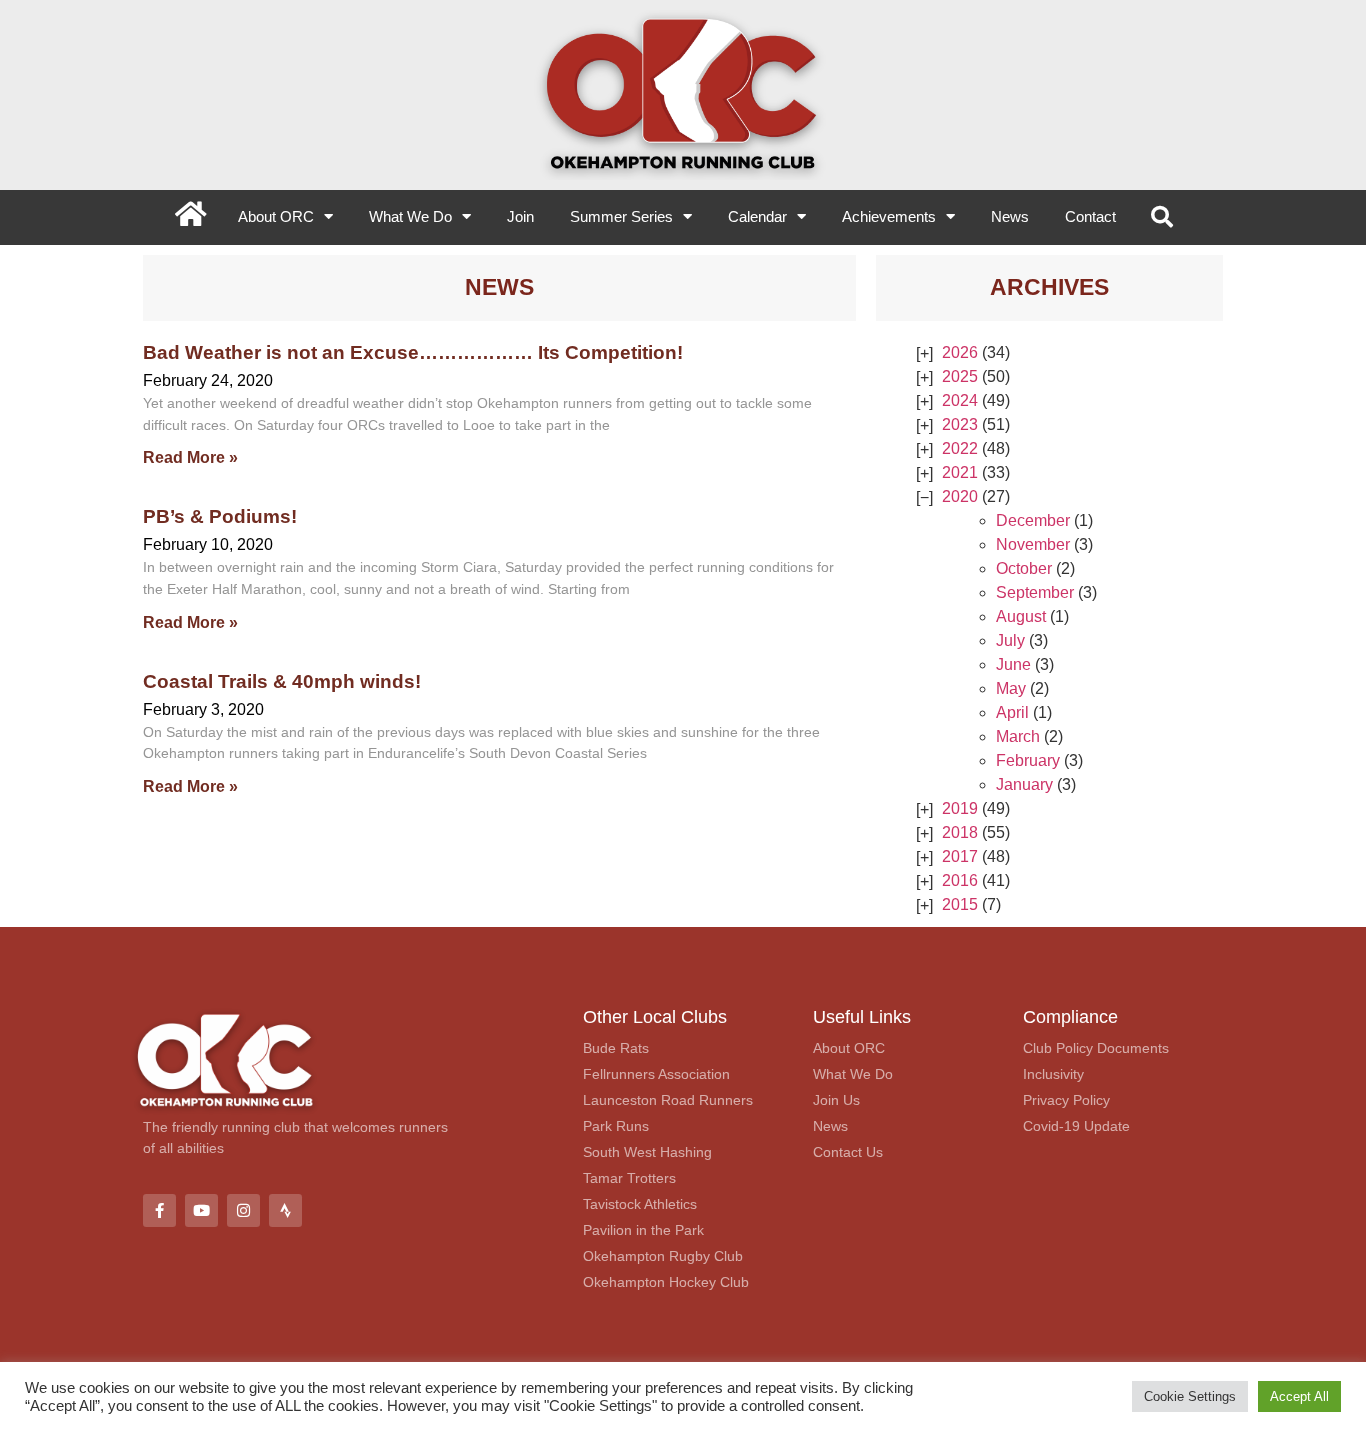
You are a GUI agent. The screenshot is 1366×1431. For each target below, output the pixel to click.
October (1024, 568)
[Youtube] (201, 1210)
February (1028, 760)
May (1011, 688)
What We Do (410, 216)
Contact (1090, 216)
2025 (960, 376)
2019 (960, 808)
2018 (960, 832)
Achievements (889, 216)
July (1010, 640)
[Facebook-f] (159, 1210)
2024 (960, 400)
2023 (960, 424)
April (1012, 712)
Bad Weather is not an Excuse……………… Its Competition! (413, 352)
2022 (960, 448)
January (1024, 784)
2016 (960, 880)
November (1033, 544)
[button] (1161, 217)
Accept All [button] (1299, 1396)
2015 (960, 904)
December (1033, 520)
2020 (960, 496)
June (1013, 664)
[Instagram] (243, 1210)
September (1035, 592)
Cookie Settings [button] (1190, 1396)
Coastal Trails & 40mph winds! (282, 681)
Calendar (757, 216)
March (1018, 736)
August (1021, 616)
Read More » (190, 457)
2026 (960, 352)
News (1010, 216)
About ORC (276, 216)
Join (520, 216)
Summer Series (621, 216)
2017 (960, 856)
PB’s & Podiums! (220, 516)
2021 (960, 472)
